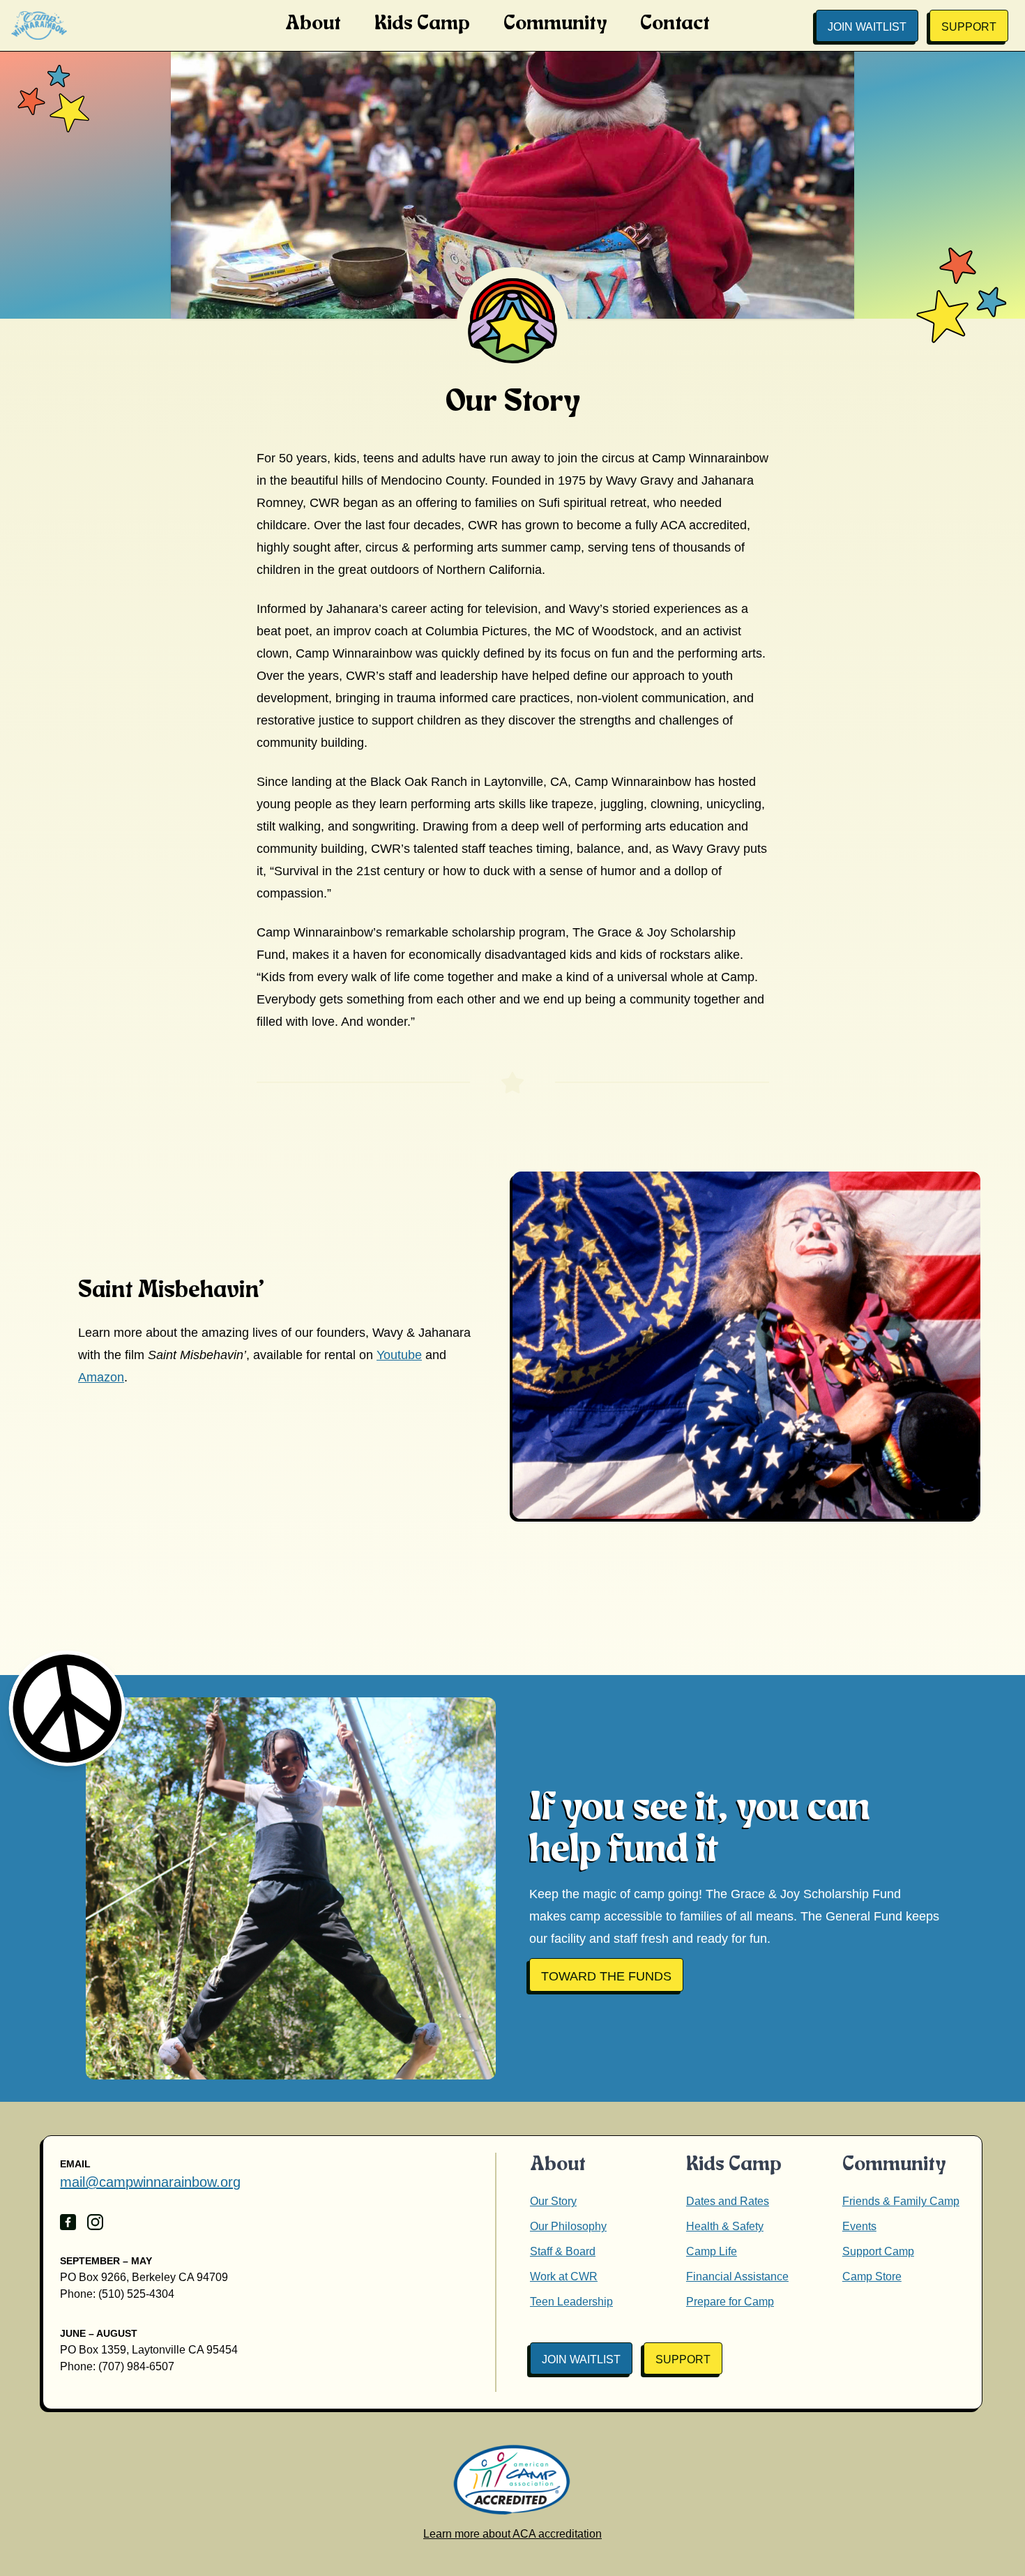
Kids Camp (422, 24)
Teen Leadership (571, 2302)
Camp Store (872, 2276)
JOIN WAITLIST (867, 27)
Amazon (101, 1377)
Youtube (399, 1355)
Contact (675, 24)
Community (555, 24)
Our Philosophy (568, 2226)
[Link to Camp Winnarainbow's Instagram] (95, 2222)
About (313, 24)
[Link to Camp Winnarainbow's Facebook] (68, 2222)
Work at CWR (564, 2276)
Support (969, 27)
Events (859, 2226)
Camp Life (712, 2251)
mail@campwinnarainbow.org (150, 2182)
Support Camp (878, 2251)
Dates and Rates (728, 2201)
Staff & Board (563, 2251)
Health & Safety (725, 2226)
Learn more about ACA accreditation (512, 2534)
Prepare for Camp (730, 2302)
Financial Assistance (737, 2276)
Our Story (553, 2201)
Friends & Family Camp (901, 2201)
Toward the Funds (606, 1976)
